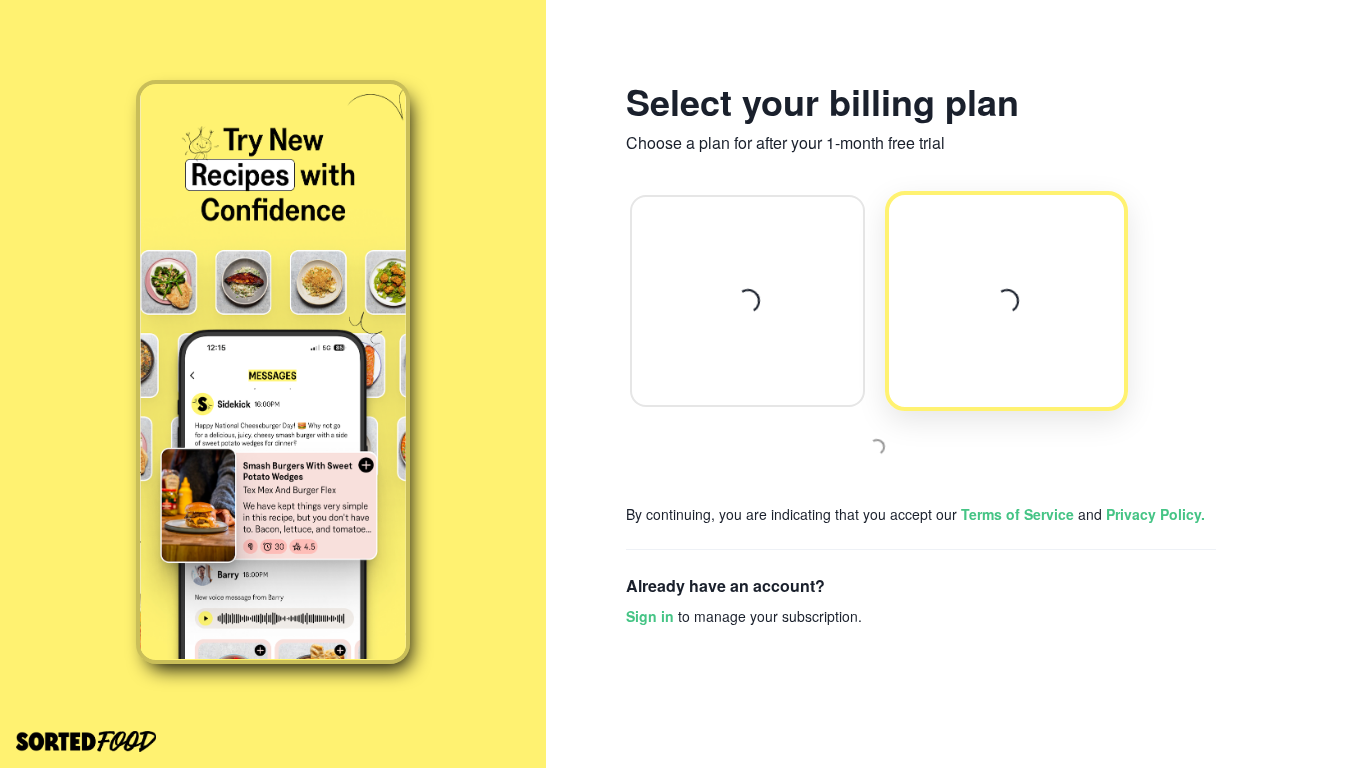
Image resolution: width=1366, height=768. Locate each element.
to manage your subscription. (744, 616)
